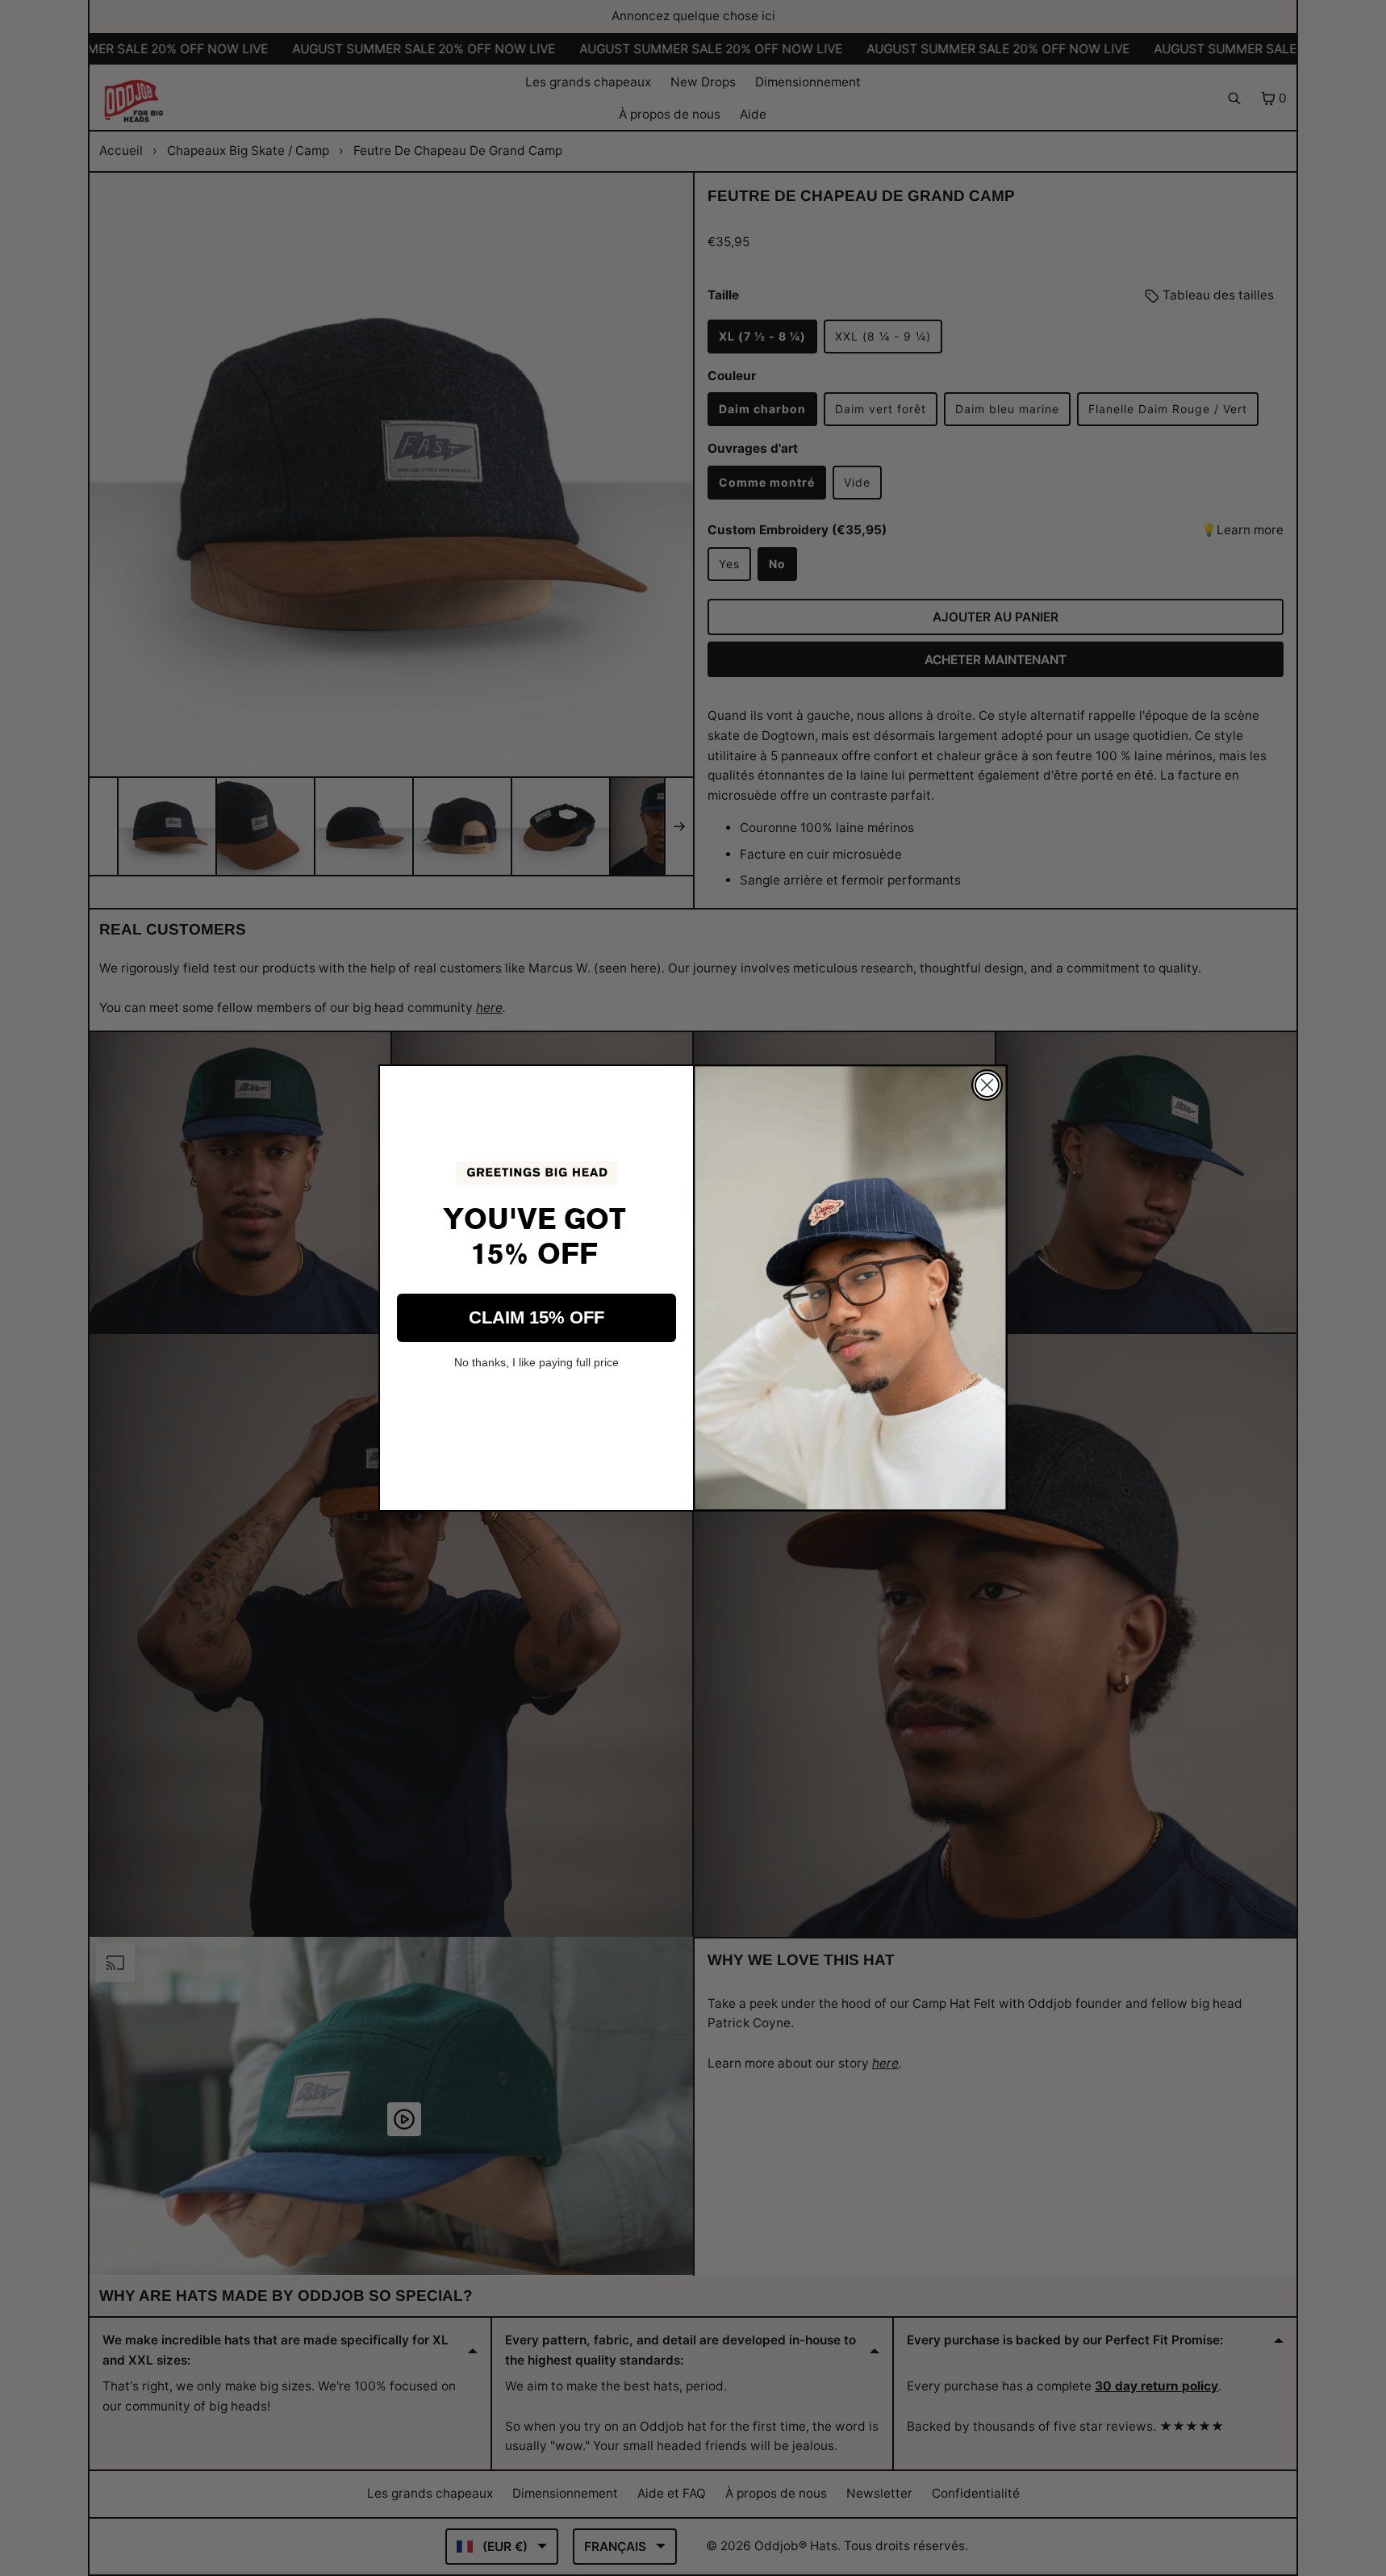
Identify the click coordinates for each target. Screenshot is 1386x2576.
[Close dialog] (987, 1085)
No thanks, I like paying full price (536, 1362)
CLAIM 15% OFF (536, 1317)
